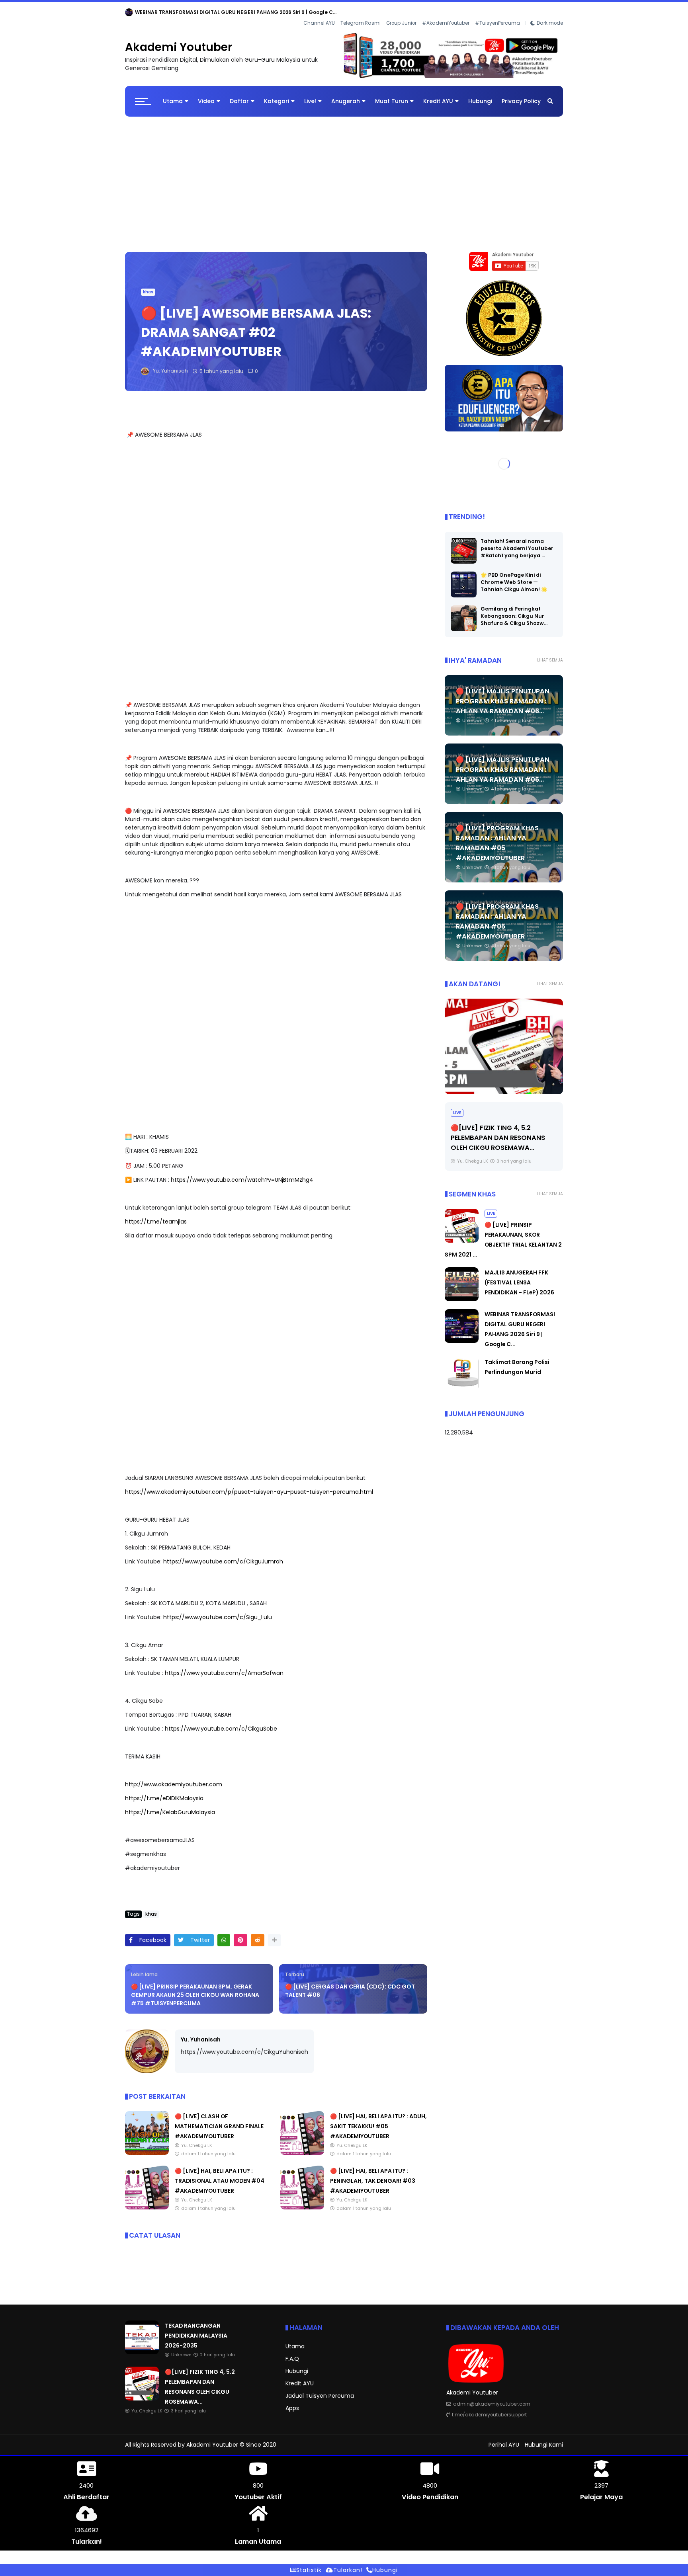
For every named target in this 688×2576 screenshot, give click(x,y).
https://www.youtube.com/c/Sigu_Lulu (218, 1611)
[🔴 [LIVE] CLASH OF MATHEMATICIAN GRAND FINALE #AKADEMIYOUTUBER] (147, 2147)
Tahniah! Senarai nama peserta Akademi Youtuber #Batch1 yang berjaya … (517, 542)
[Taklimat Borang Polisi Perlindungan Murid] (462, 1382)
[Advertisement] (344, 174)
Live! (310, 95)
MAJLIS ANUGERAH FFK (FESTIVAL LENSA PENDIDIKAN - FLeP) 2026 (519, 1276)
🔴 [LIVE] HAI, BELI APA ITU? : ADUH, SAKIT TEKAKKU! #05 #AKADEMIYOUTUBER (378, 2120)
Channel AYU (319, 12)
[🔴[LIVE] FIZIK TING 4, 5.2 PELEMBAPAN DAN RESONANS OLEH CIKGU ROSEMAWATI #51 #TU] (142, 2392)
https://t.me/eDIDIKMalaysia (164, 1792)
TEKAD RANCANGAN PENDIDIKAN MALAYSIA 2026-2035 (203, 12)
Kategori (277, 95)
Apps (292, 2402)
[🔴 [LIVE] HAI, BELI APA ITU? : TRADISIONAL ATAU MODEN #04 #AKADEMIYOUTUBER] (147, 2201)
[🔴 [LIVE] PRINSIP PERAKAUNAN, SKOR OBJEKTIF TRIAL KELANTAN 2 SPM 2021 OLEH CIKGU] (504, 1040)
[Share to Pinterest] (240, 1934)
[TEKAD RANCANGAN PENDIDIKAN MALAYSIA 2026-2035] (129, 14)
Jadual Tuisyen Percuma (320, 2389)
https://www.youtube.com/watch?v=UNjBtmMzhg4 (242, 1173)
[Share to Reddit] (258, 1934)
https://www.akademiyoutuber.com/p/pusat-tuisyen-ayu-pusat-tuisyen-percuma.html (249, 1485)
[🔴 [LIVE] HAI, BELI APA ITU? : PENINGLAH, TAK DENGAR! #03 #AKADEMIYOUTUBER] (302, 2201)
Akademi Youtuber (179, 41)
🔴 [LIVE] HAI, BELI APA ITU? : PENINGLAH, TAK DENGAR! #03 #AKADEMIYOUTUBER (373, 2174)
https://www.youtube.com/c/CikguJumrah (223, 1555)
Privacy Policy (521, 95)
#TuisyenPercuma (497, 12)
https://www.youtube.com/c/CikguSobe (221, 1722)
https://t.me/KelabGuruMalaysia (170, 1806)
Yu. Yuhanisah (201, 2033)
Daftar (239, 95)
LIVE (457, 1106)
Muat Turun (392, 95)
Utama (173, 95)
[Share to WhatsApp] (224, 1934)
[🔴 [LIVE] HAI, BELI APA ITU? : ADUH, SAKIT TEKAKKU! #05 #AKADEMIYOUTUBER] (302, 2147)
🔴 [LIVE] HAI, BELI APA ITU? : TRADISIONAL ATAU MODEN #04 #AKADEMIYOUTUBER (220, 2174)
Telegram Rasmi (361, 12)
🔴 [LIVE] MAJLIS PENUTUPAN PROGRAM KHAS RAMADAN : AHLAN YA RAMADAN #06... (503, 695)
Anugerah (346, 95)
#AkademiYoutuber (446, 12)
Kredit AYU (438, 95)
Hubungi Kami (544, 2438)
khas (148, 286)
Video (206, 95)
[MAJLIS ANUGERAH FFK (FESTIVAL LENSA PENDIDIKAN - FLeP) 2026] (462, 1293)
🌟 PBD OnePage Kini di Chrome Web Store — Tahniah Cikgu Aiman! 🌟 (514, 576)
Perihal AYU (504, 2438)
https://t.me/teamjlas (156, 1215)
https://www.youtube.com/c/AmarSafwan (224, 1667)
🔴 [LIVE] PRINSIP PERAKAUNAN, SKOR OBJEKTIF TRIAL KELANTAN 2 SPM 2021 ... (503, 1131)
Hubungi (480, 95)
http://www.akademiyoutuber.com (174, 1778)
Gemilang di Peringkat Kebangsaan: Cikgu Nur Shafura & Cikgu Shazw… (514, 610)
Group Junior (401, 12)
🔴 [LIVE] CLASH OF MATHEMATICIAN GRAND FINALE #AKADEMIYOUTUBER (219, 2120)
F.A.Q (292, 2352)
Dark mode (550, 12)
